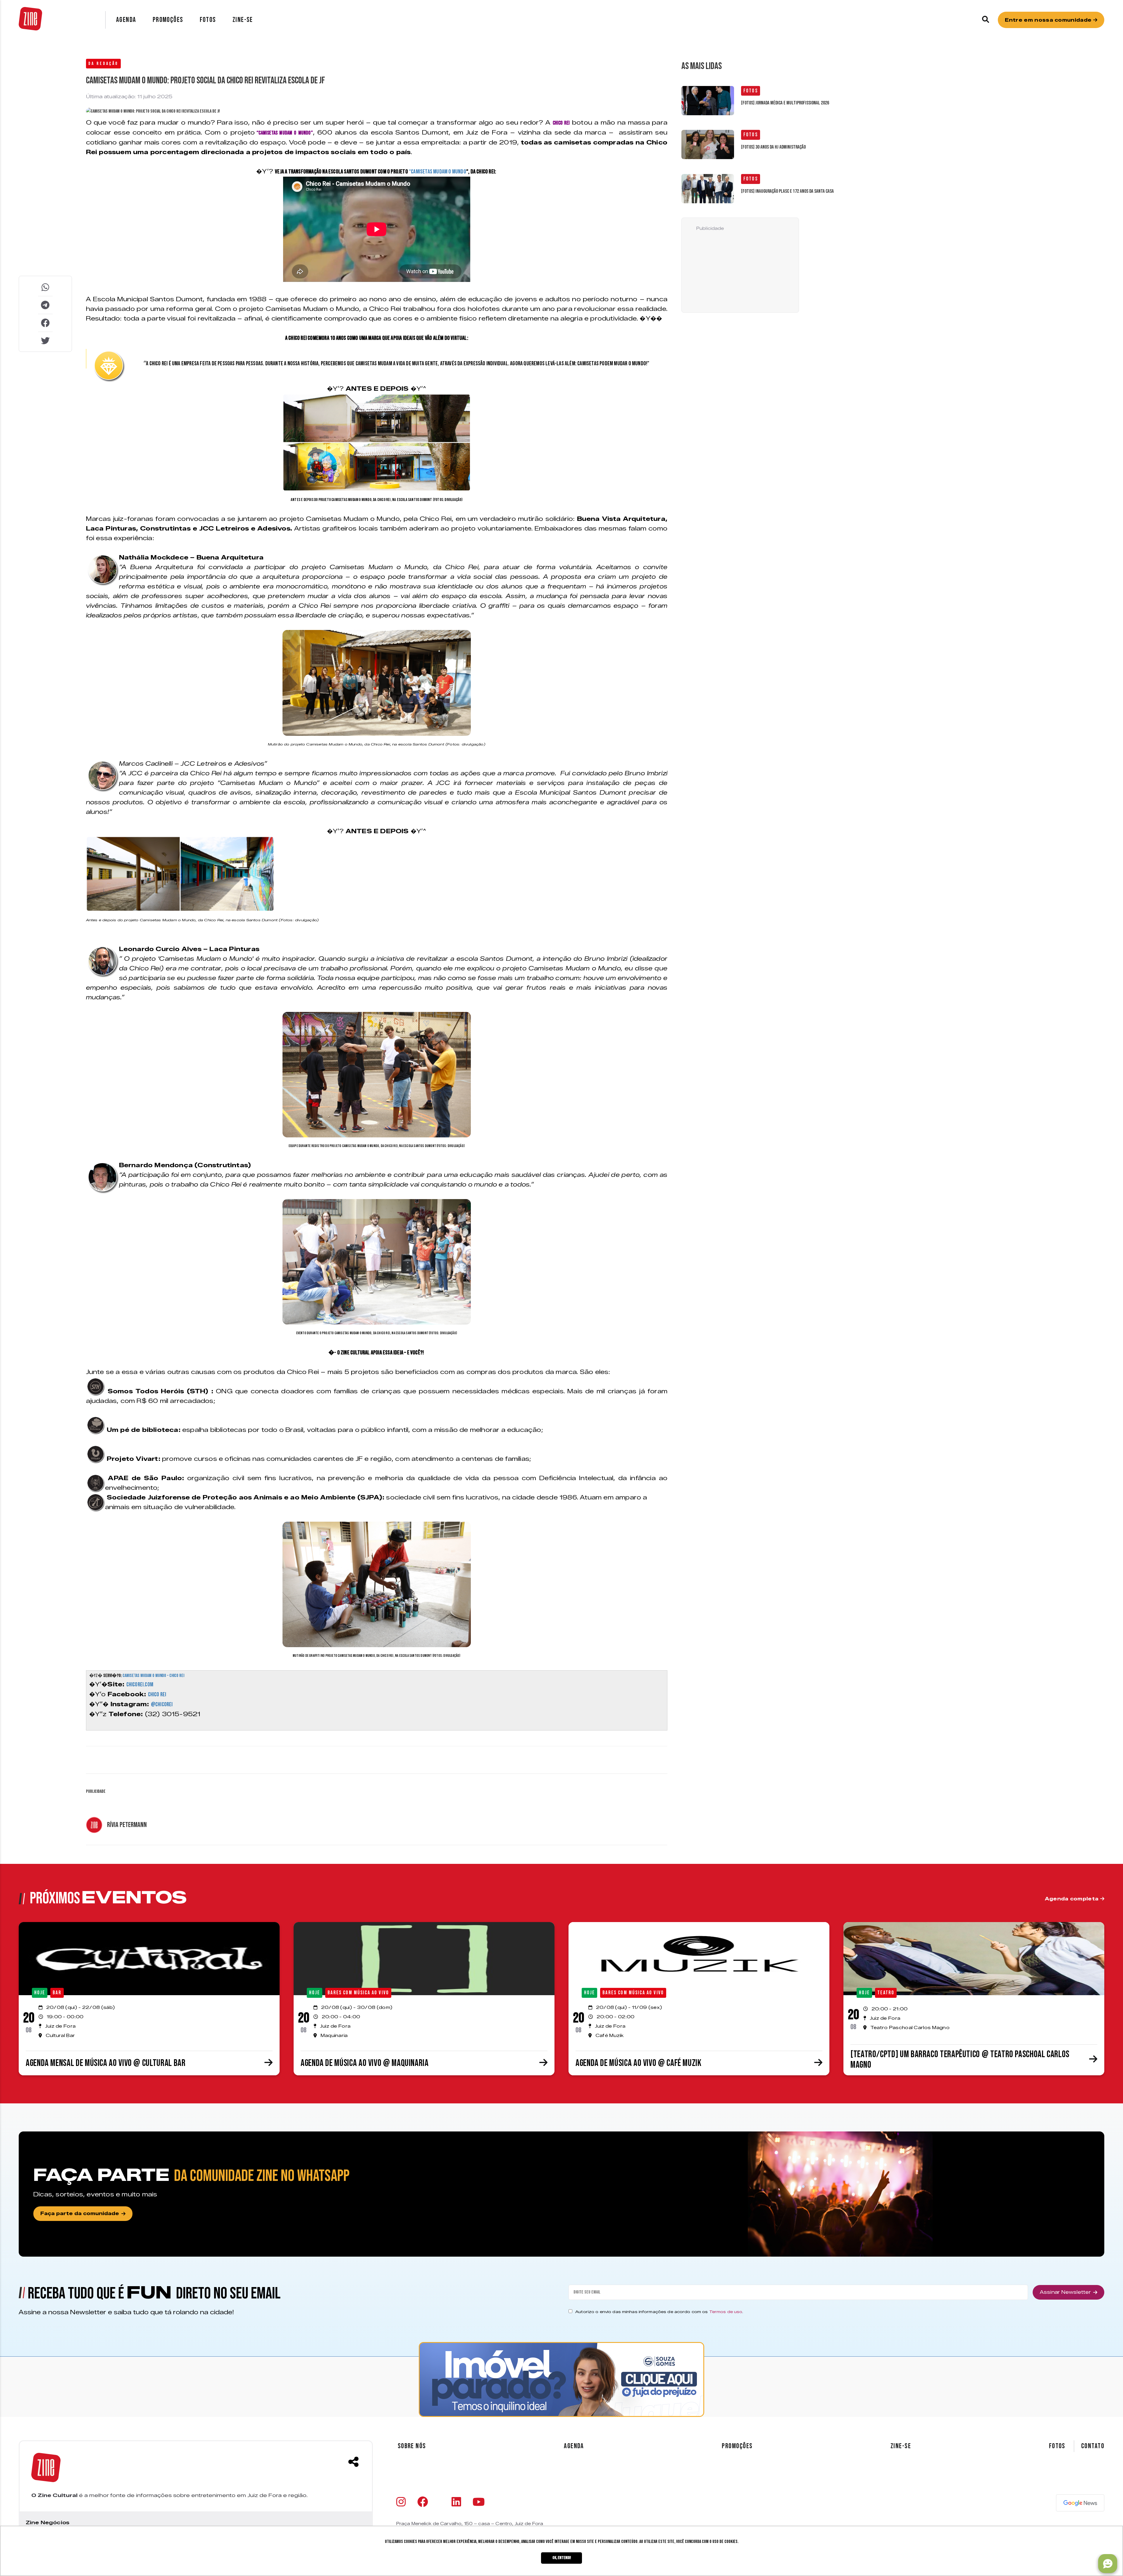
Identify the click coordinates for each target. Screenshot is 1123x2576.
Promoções (168, 20)
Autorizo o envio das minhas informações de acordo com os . (659, 2312)
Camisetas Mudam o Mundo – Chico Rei (153, 1676)
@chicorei (162, 1704)
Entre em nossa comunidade (1049, 20)
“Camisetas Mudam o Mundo (438, 172)
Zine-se (243, 20)
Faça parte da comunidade (80, 2213)
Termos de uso (726, 2312)
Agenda (126, 20)
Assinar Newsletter (1065, 2292)
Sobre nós (412, 2446)
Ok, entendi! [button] (562, 2558)
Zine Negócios (48, 2522)
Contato (1093, 2446)
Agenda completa (1073, 1899)
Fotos (208, 20)
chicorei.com (140, 1685)
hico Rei (158, 1695)
